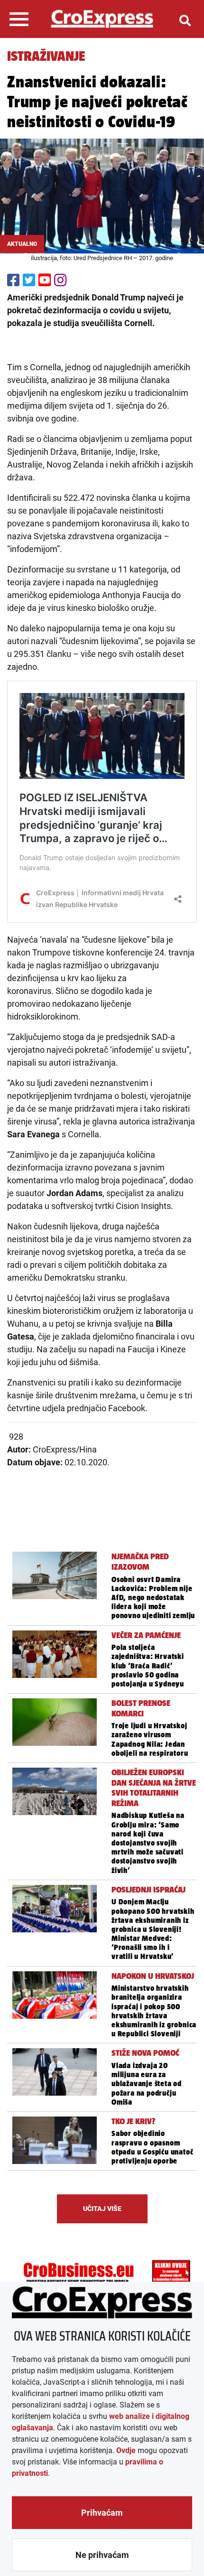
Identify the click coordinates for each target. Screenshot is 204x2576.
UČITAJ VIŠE (102, 2209)
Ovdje (126, 2450)
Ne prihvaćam (102, 2555)
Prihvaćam (102, 2513)
